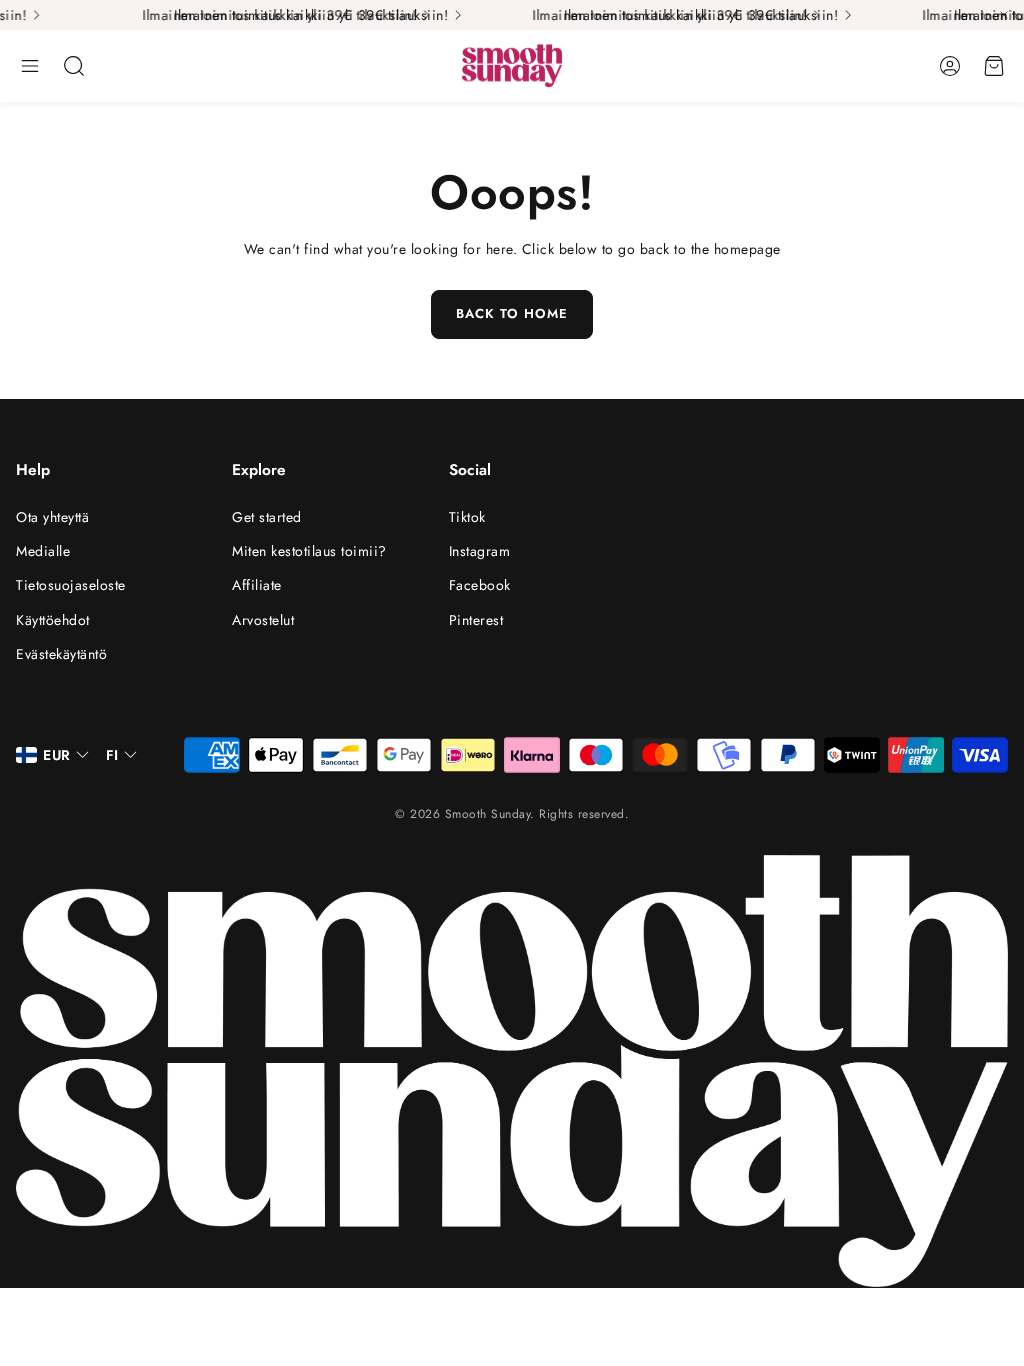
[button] (30, 66)
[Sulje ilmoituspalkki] (1004, 15)
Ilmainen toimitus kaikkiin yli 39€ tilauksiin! (255, 15)
